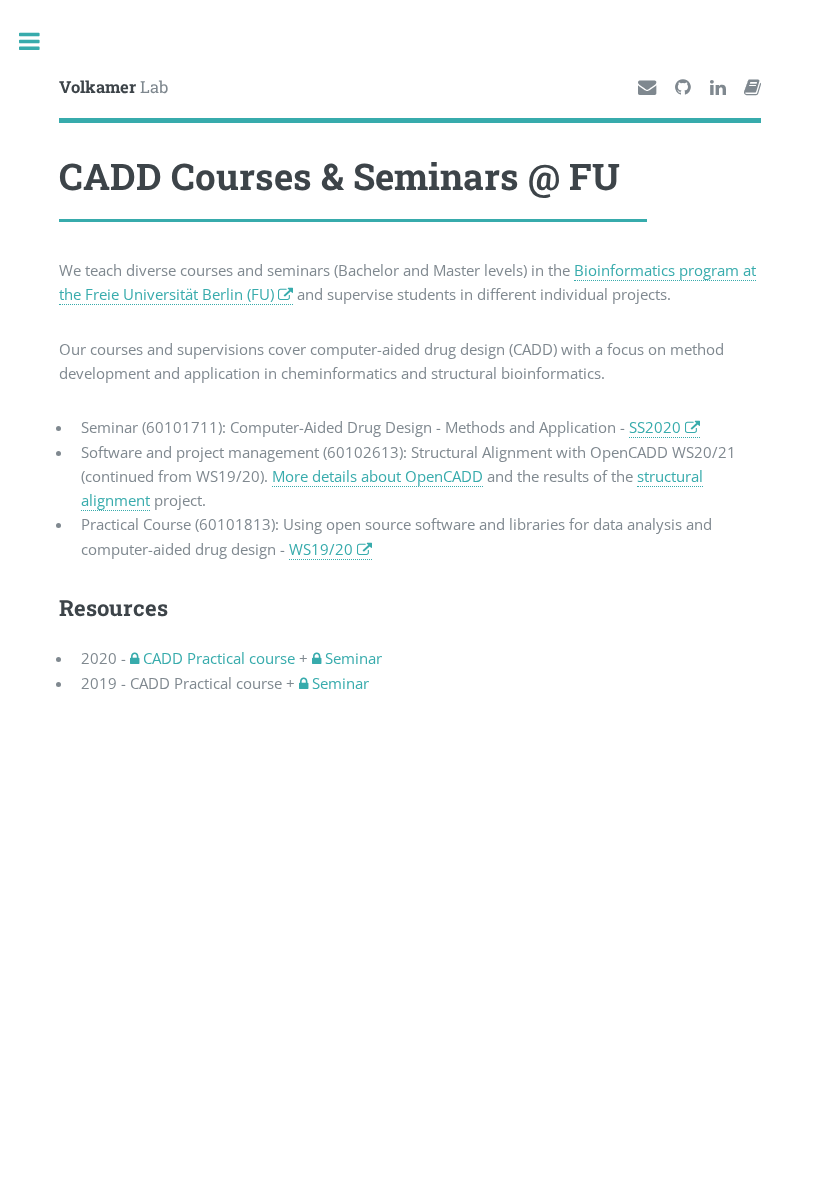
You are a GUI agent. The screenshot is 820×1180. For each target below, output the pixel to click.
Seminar (351, 658)
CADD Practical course (217, 658)
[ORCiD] (752, 88)
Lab (113, 86)
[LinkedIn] (718, 88)
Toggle (39, 41)
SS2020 (655, 427)
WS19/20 (321, 549)
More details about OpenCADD (377, 476)
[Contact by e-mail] (647, 88)
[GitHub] (683, 88)
